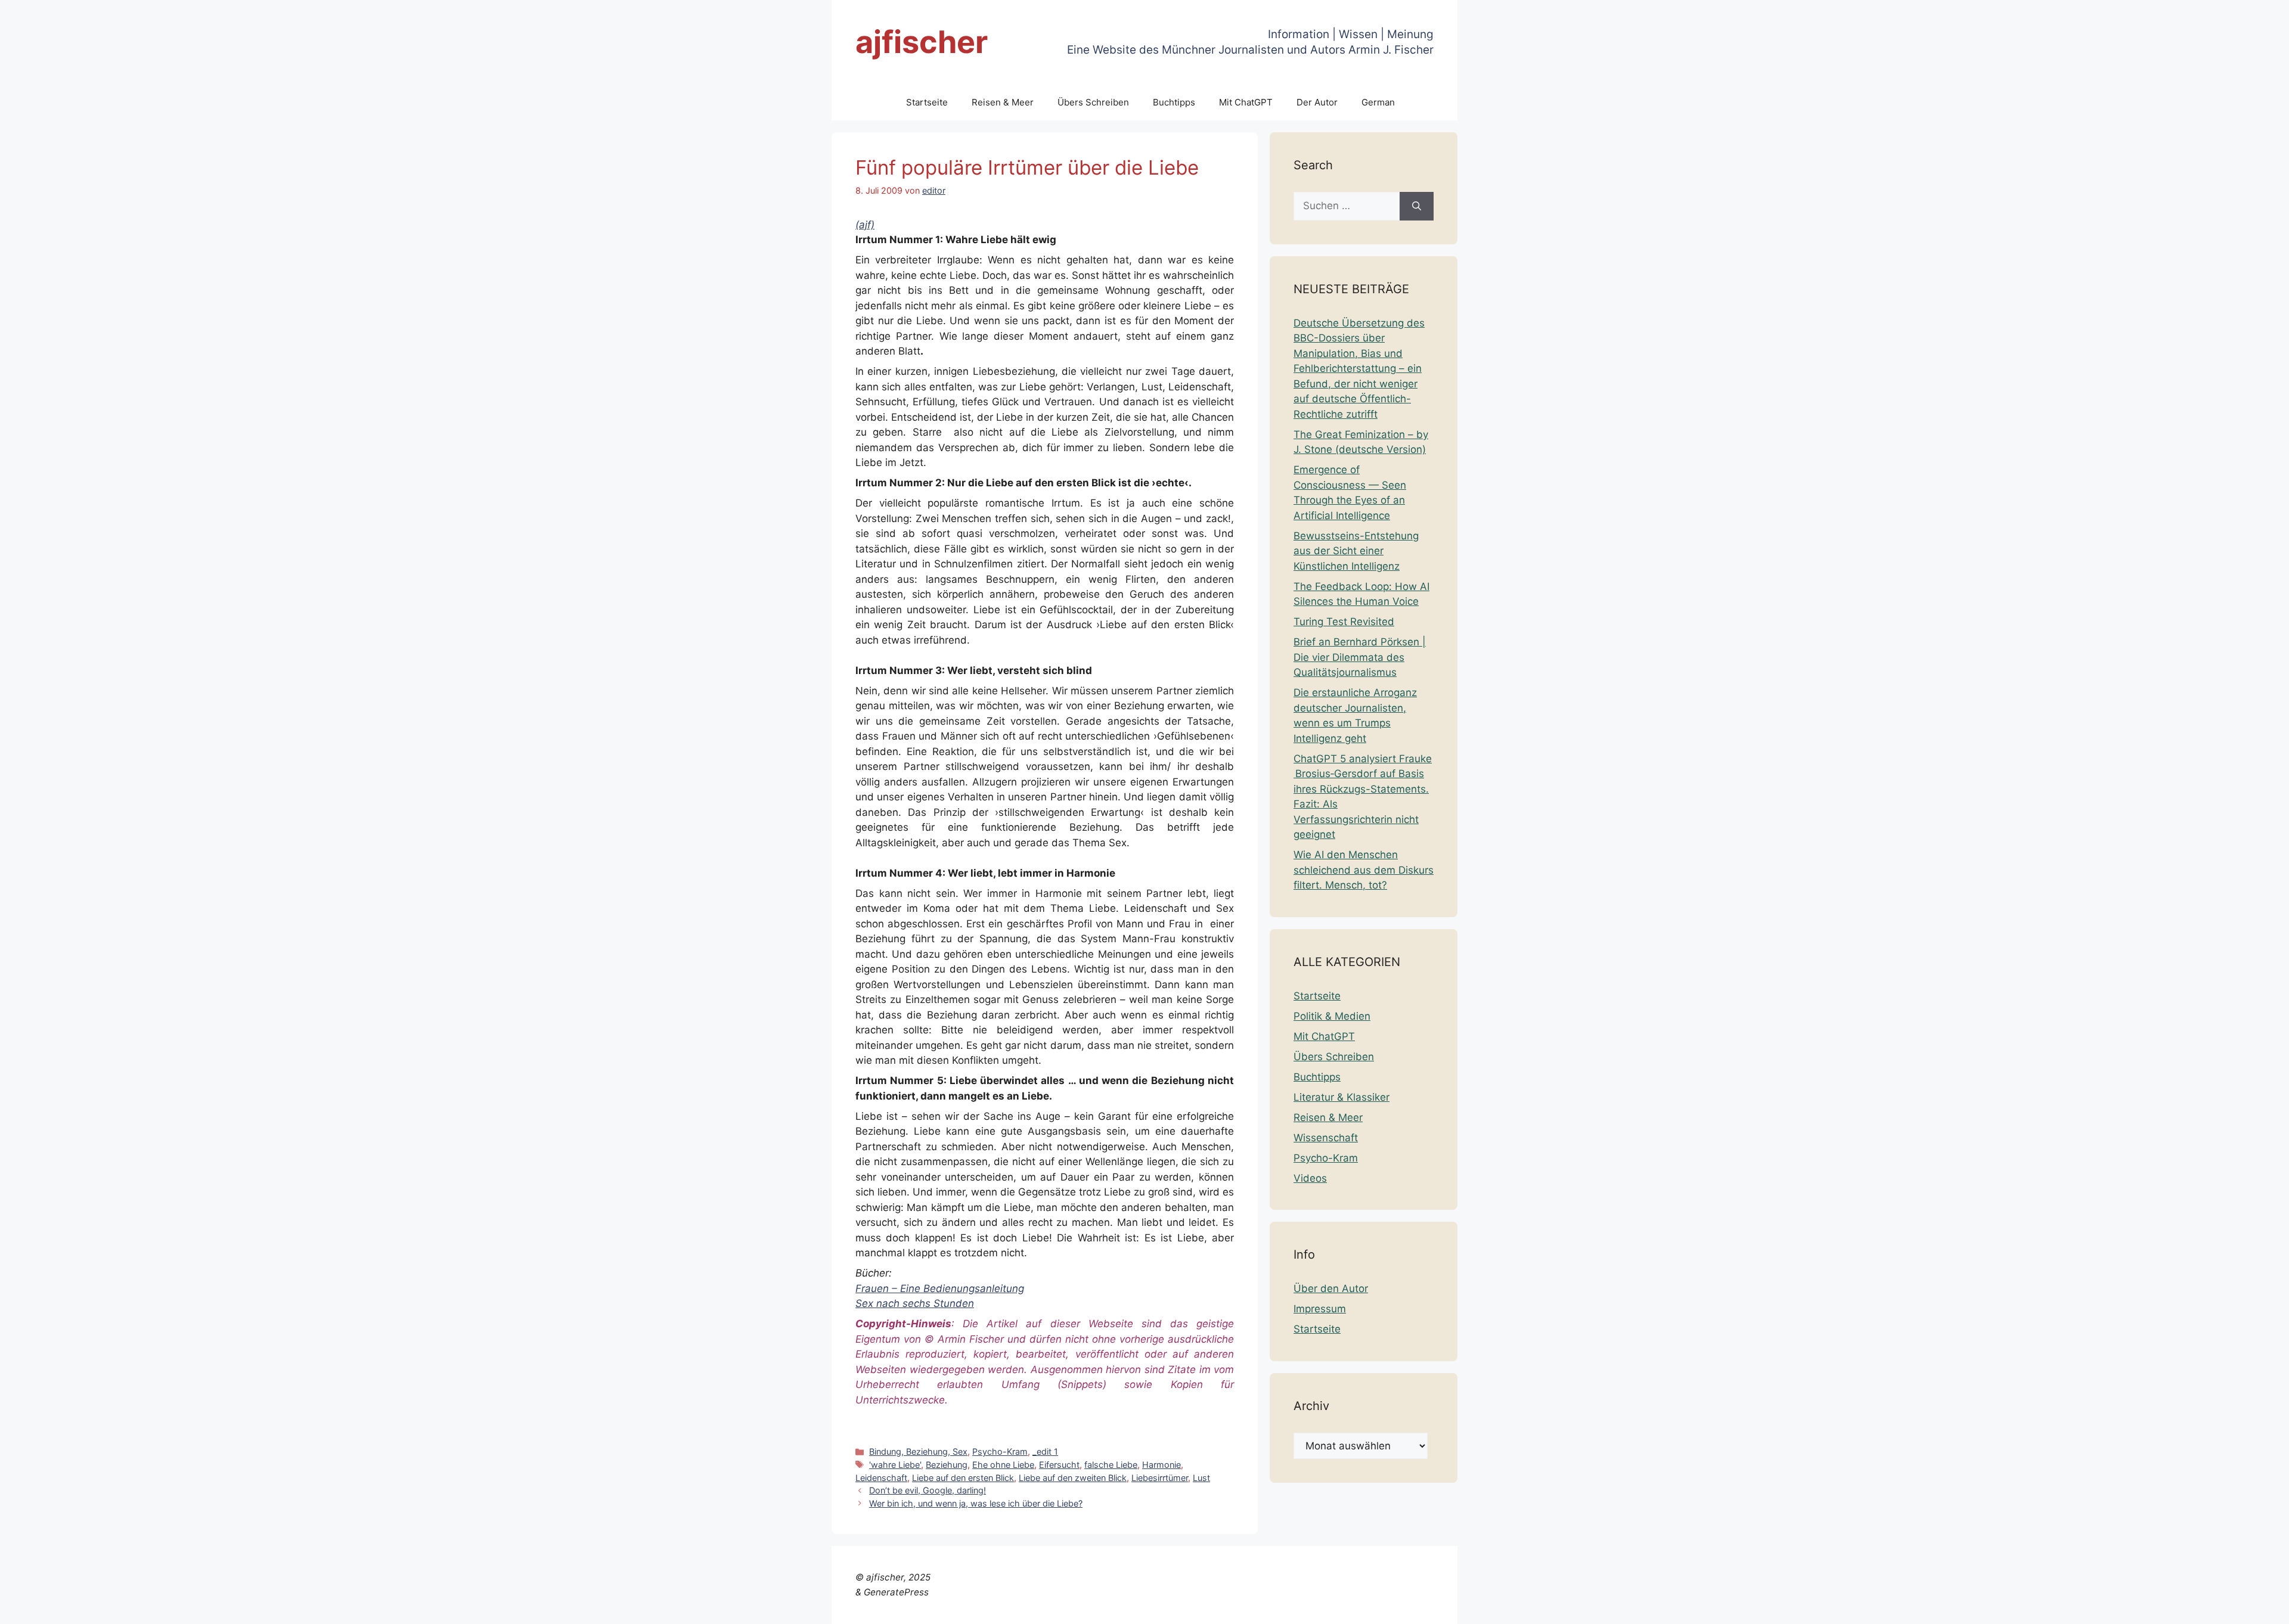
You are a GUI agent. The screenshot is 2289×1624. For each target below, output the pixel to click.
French (2049, 1607)
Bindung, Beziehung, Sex (918, 1451)
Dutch (1979, 1607)
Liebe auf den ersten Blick (963, 1478)
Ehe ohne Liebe (1003, 1465)
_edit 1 (1045, 1451)
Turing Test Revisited (1344, 622)
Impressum (1320, 1309)
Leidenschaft (881, 1478)
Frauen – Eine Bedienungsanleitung (940, 1288)
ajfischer (922, 42)
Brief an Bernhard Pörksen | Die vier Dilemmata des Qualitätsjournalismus (1360, 657)
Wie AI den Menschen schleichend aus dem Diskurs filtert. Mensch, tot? (1364, 870)
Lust (1201, 1478)
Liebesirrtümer (1160, 1478)
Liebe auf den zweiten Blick (1073, 1478)
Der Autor (1317, 102)
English (2013, 1607)
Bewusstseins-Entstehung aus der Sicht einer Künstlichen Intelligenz (1356, 551)
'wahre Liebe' (895, 1465)
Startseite (927, 102)
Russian (2220, 1607)
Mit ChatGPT (1246, 102)
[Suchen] (1417, 206)
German (1378, 102)
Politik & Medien (1332, 1016)
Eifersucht (1059, 1465)
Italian (2126, 1607)
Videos (1310, 1178)
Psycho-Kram (1000, 1451)
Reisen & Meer (1003, 102)
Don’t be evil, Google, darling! (928, 1490)
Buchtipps (1174, 102)
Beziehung (947, 1465)
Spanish (2261, 1607)
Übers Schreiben (1093, 102)
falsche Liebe (1111, 1465)
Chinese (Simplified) (1914, 1607)
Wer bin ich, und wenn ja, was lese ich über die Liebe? (976, 1503)
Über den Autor (1331, 1288)
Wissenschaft (1326, 1138)
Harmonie (1161, 1465)
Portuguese (2171, 1607)
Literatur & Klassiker (1342, 1097)
